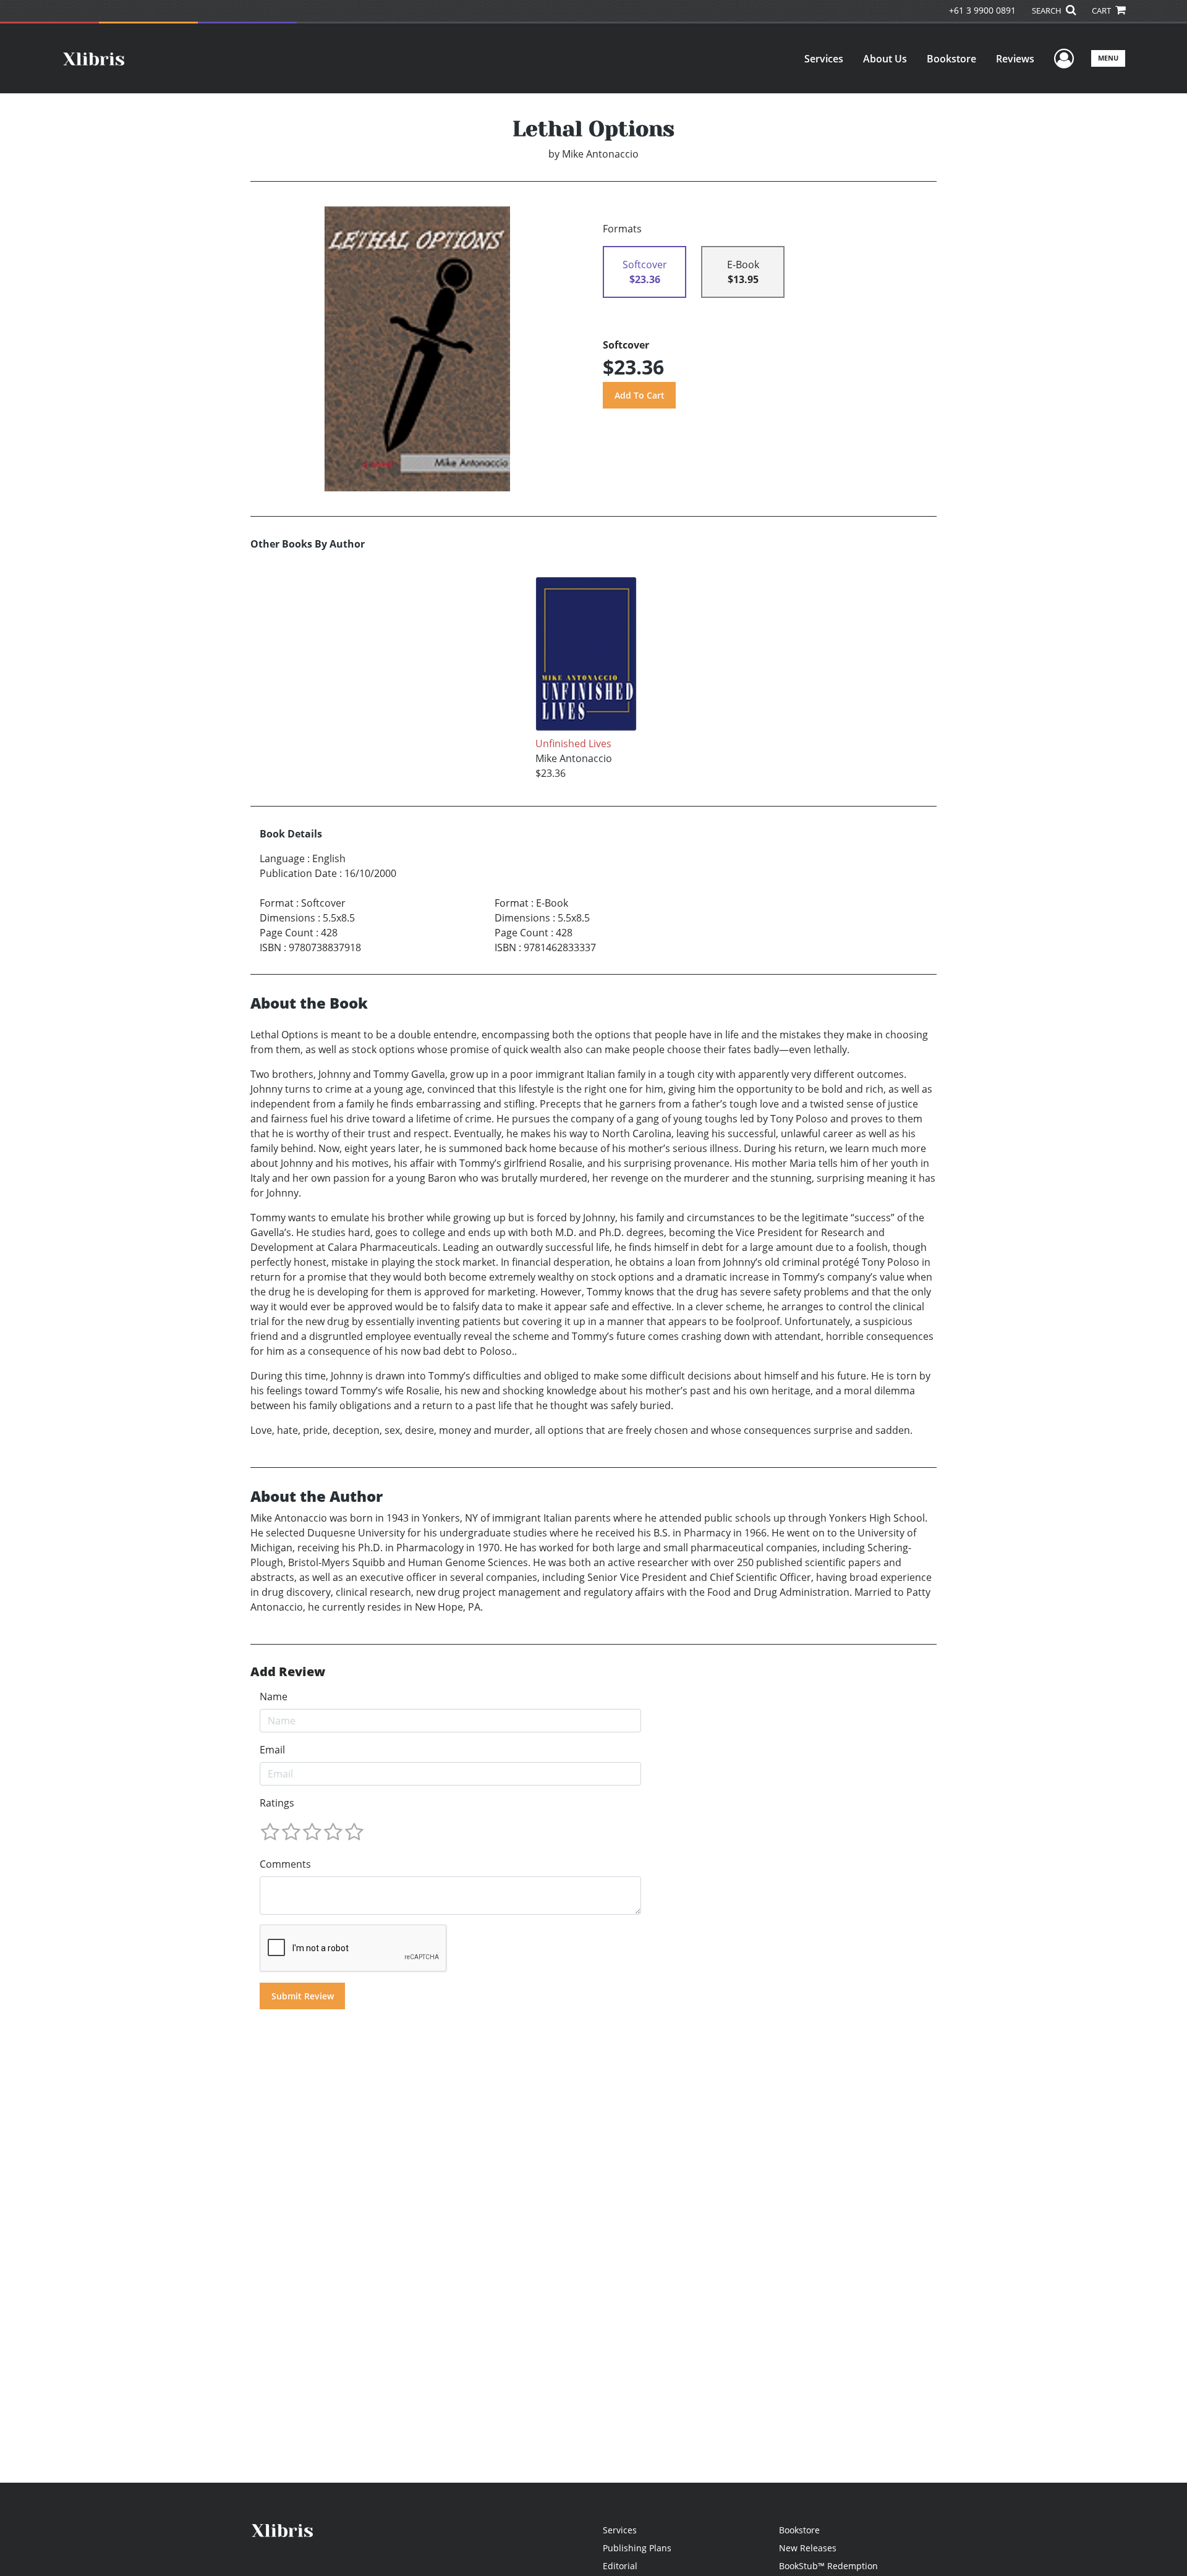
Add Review (288, 1672)
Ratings (277, 1803)
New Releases (808, 2548)
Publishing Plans (637, 2548)
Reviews (1015, 59)
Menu (1108, 58)
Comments (285, 1864)
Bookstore (951, 59)
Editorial (620, 2566)
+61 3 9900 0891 (982, 10)
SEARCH (1048, 11)
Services (824, 59)
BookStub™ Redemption (828, 2566)
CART (1102, 11)
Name (274, 1697)
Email (272, 1750)
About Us (885, 59)
